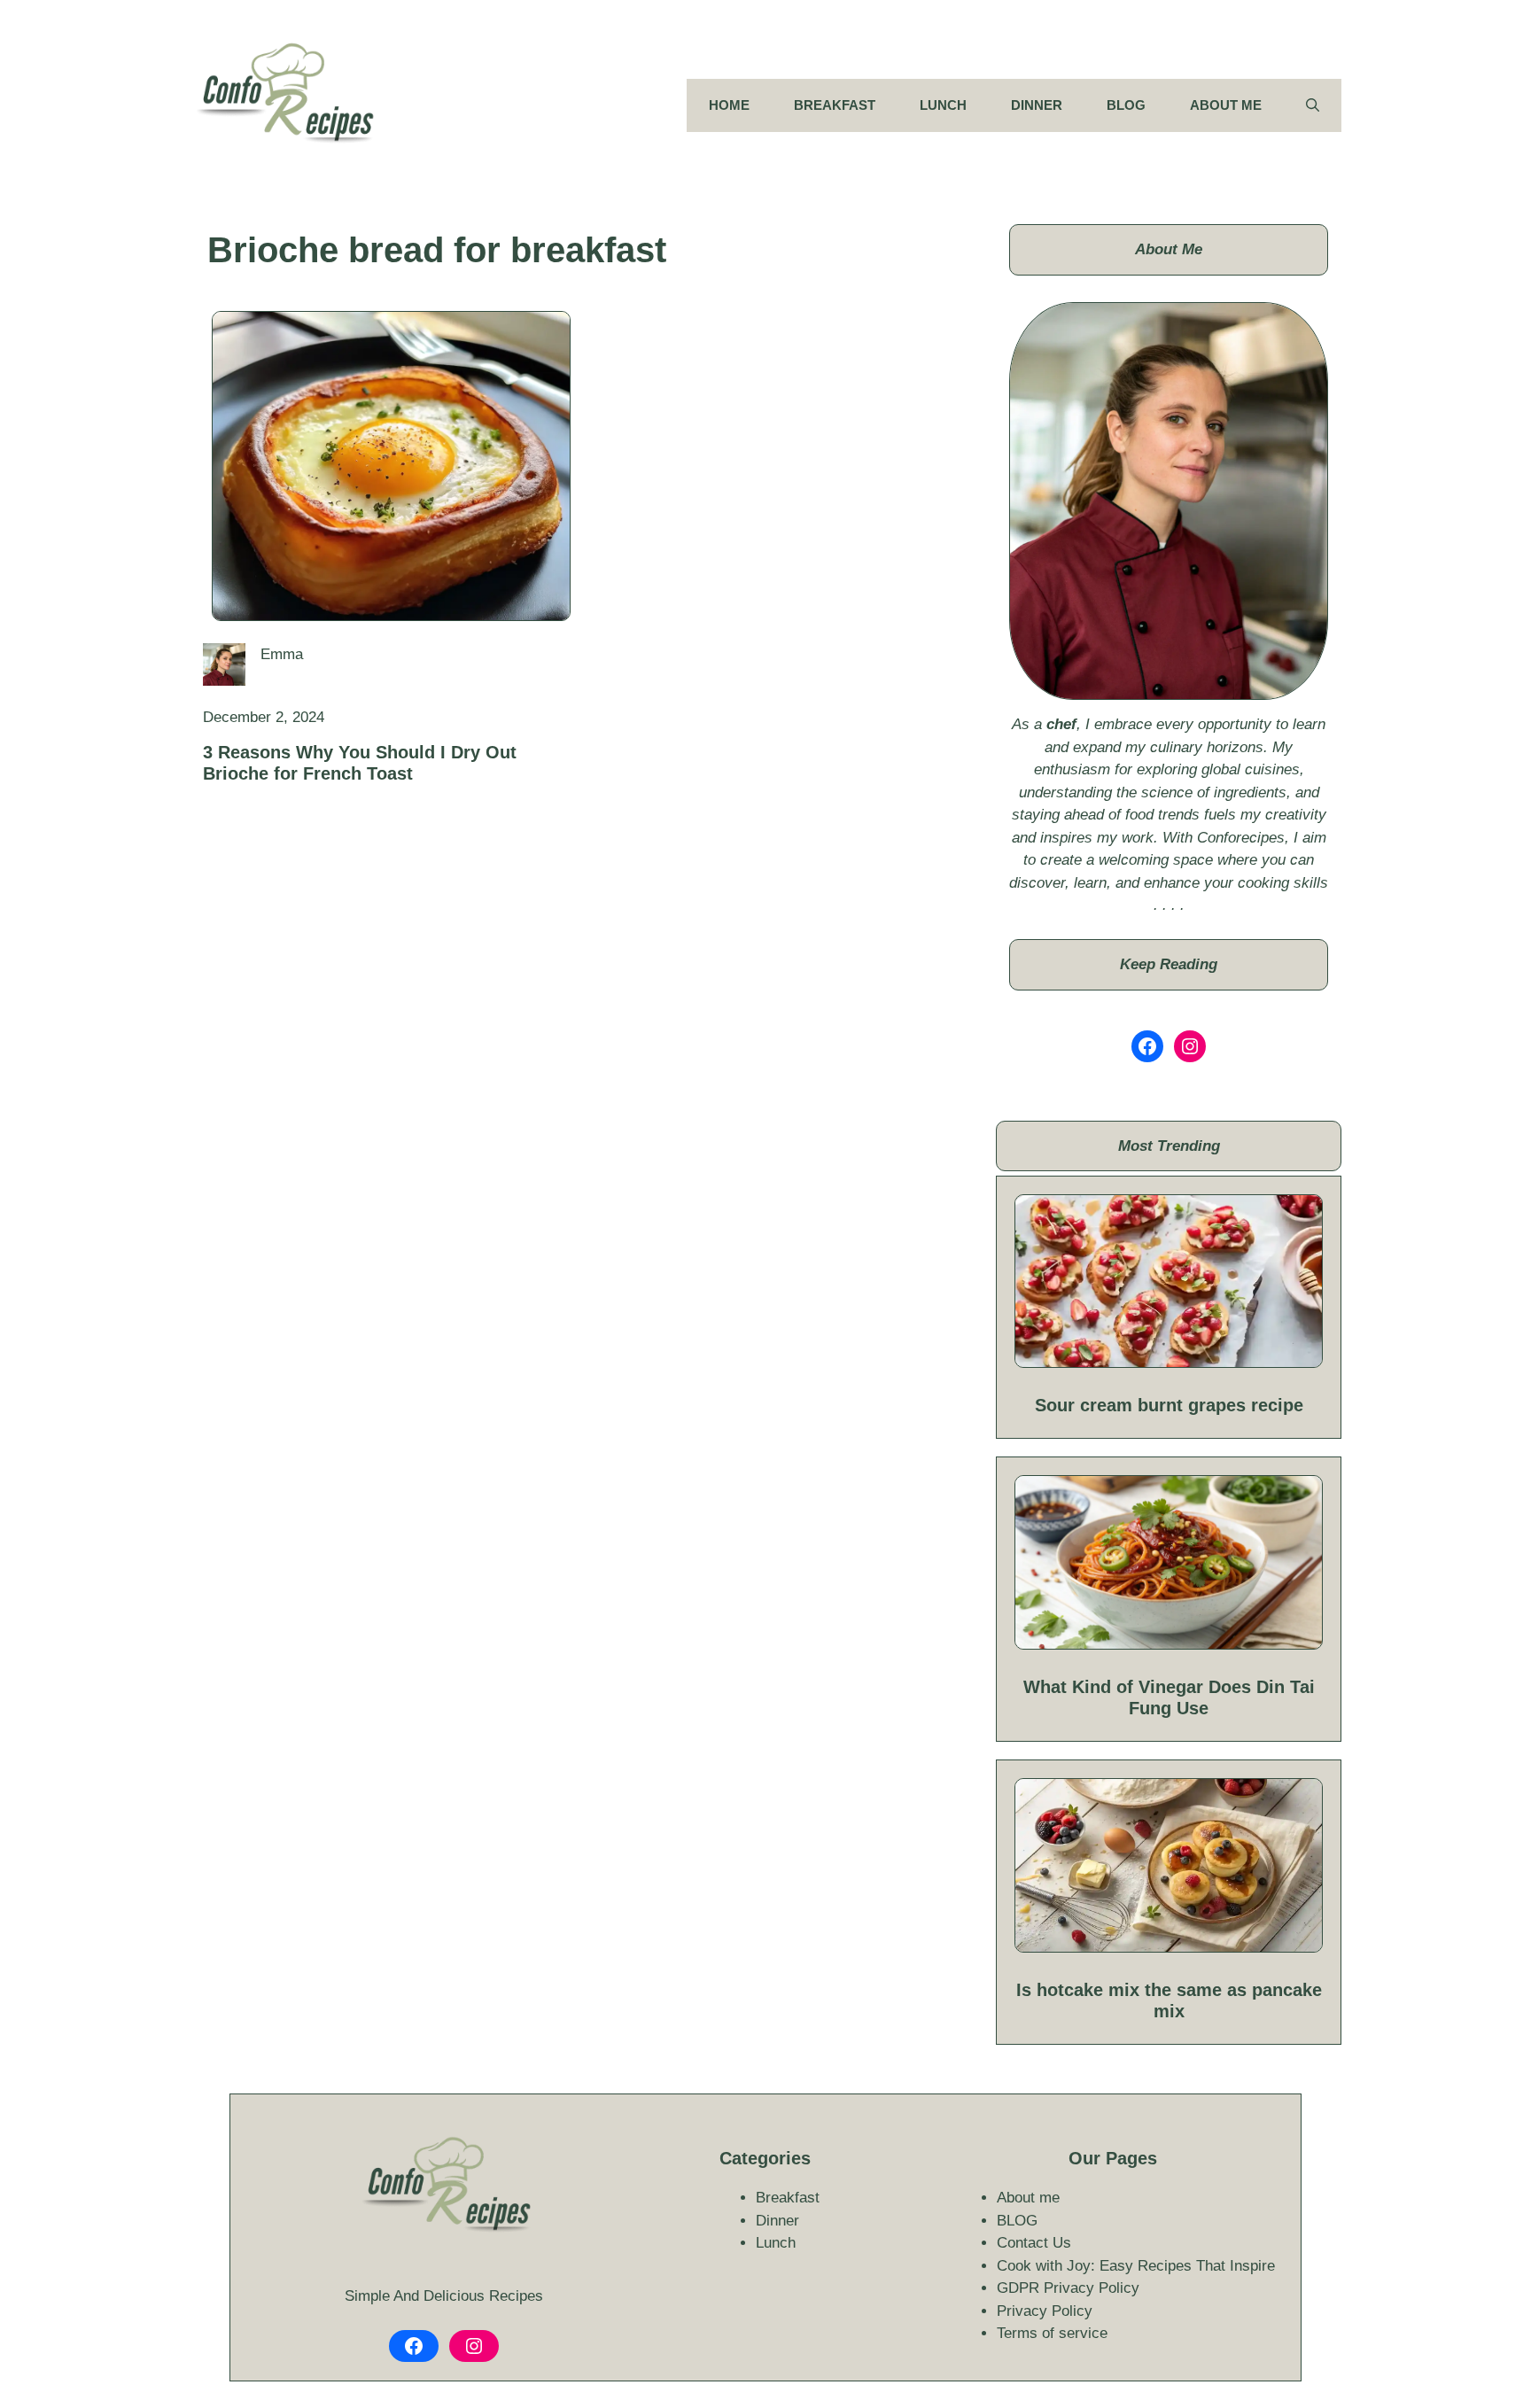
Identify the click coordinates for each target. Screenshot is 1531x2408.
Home (729, 105)
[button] (1313, 105)
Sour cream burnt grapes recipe (1169, 1405)
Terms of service (1052, 2333)
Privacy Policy (1045, 2311)
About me (1226, 105)
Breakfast (835, 105)
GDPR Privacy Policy (1068, 2288)
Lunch (943, 105)
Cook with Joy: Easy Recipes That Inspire (1136, 2266)
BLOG (1126, 105)
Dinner (1037, 105)
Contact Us (1034, 2243)
